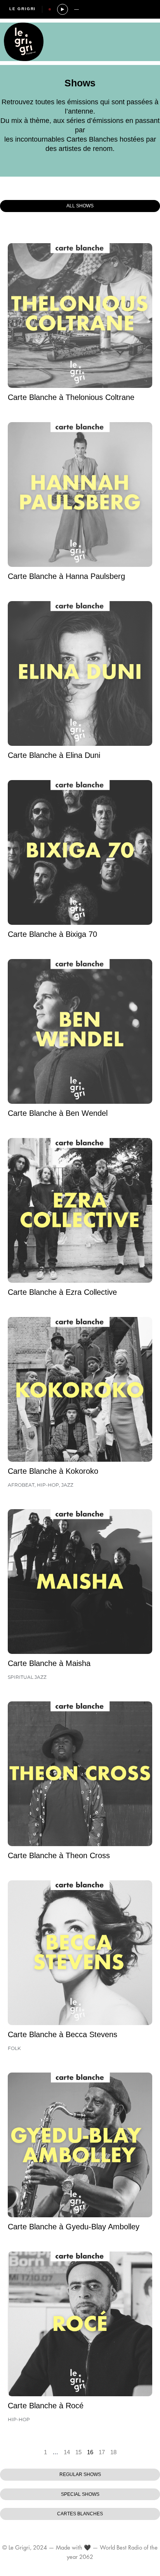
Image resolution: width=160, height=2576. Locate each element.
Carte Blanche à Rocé (46, 2406)
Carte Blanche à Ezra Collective (62, 1292)
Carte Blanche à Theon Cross (59, 1855)
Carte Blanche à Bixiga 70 (52, 934)
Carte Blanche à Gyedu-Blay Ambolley (74, 2227)
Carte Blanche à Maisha (49, 1663)
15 (78, 2452)
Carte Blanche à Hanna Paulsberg (66, 576)
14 (67, 2452)
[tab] (80, 206)
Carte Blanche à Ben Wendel (58, 1113)
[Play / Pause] (63, 9)
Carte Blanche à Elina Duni (54, 755)
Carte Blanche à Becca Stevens (63, 2034)
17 (102, 2452)
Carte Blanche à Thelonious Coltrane (71, 397)
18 (113, 2452)
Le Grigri (23, 9)
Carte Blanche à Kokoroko (53, 1471)
